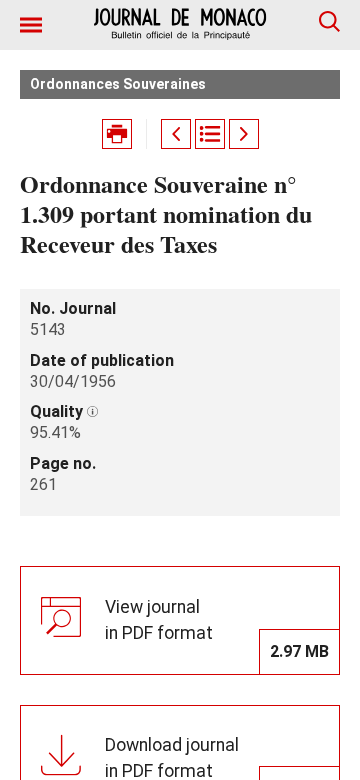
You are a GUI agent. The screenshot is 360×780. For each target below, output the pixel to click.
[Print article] (117, 134)
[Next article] (244, 134)
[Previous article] (176, 134)
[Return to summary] (210, 134)
